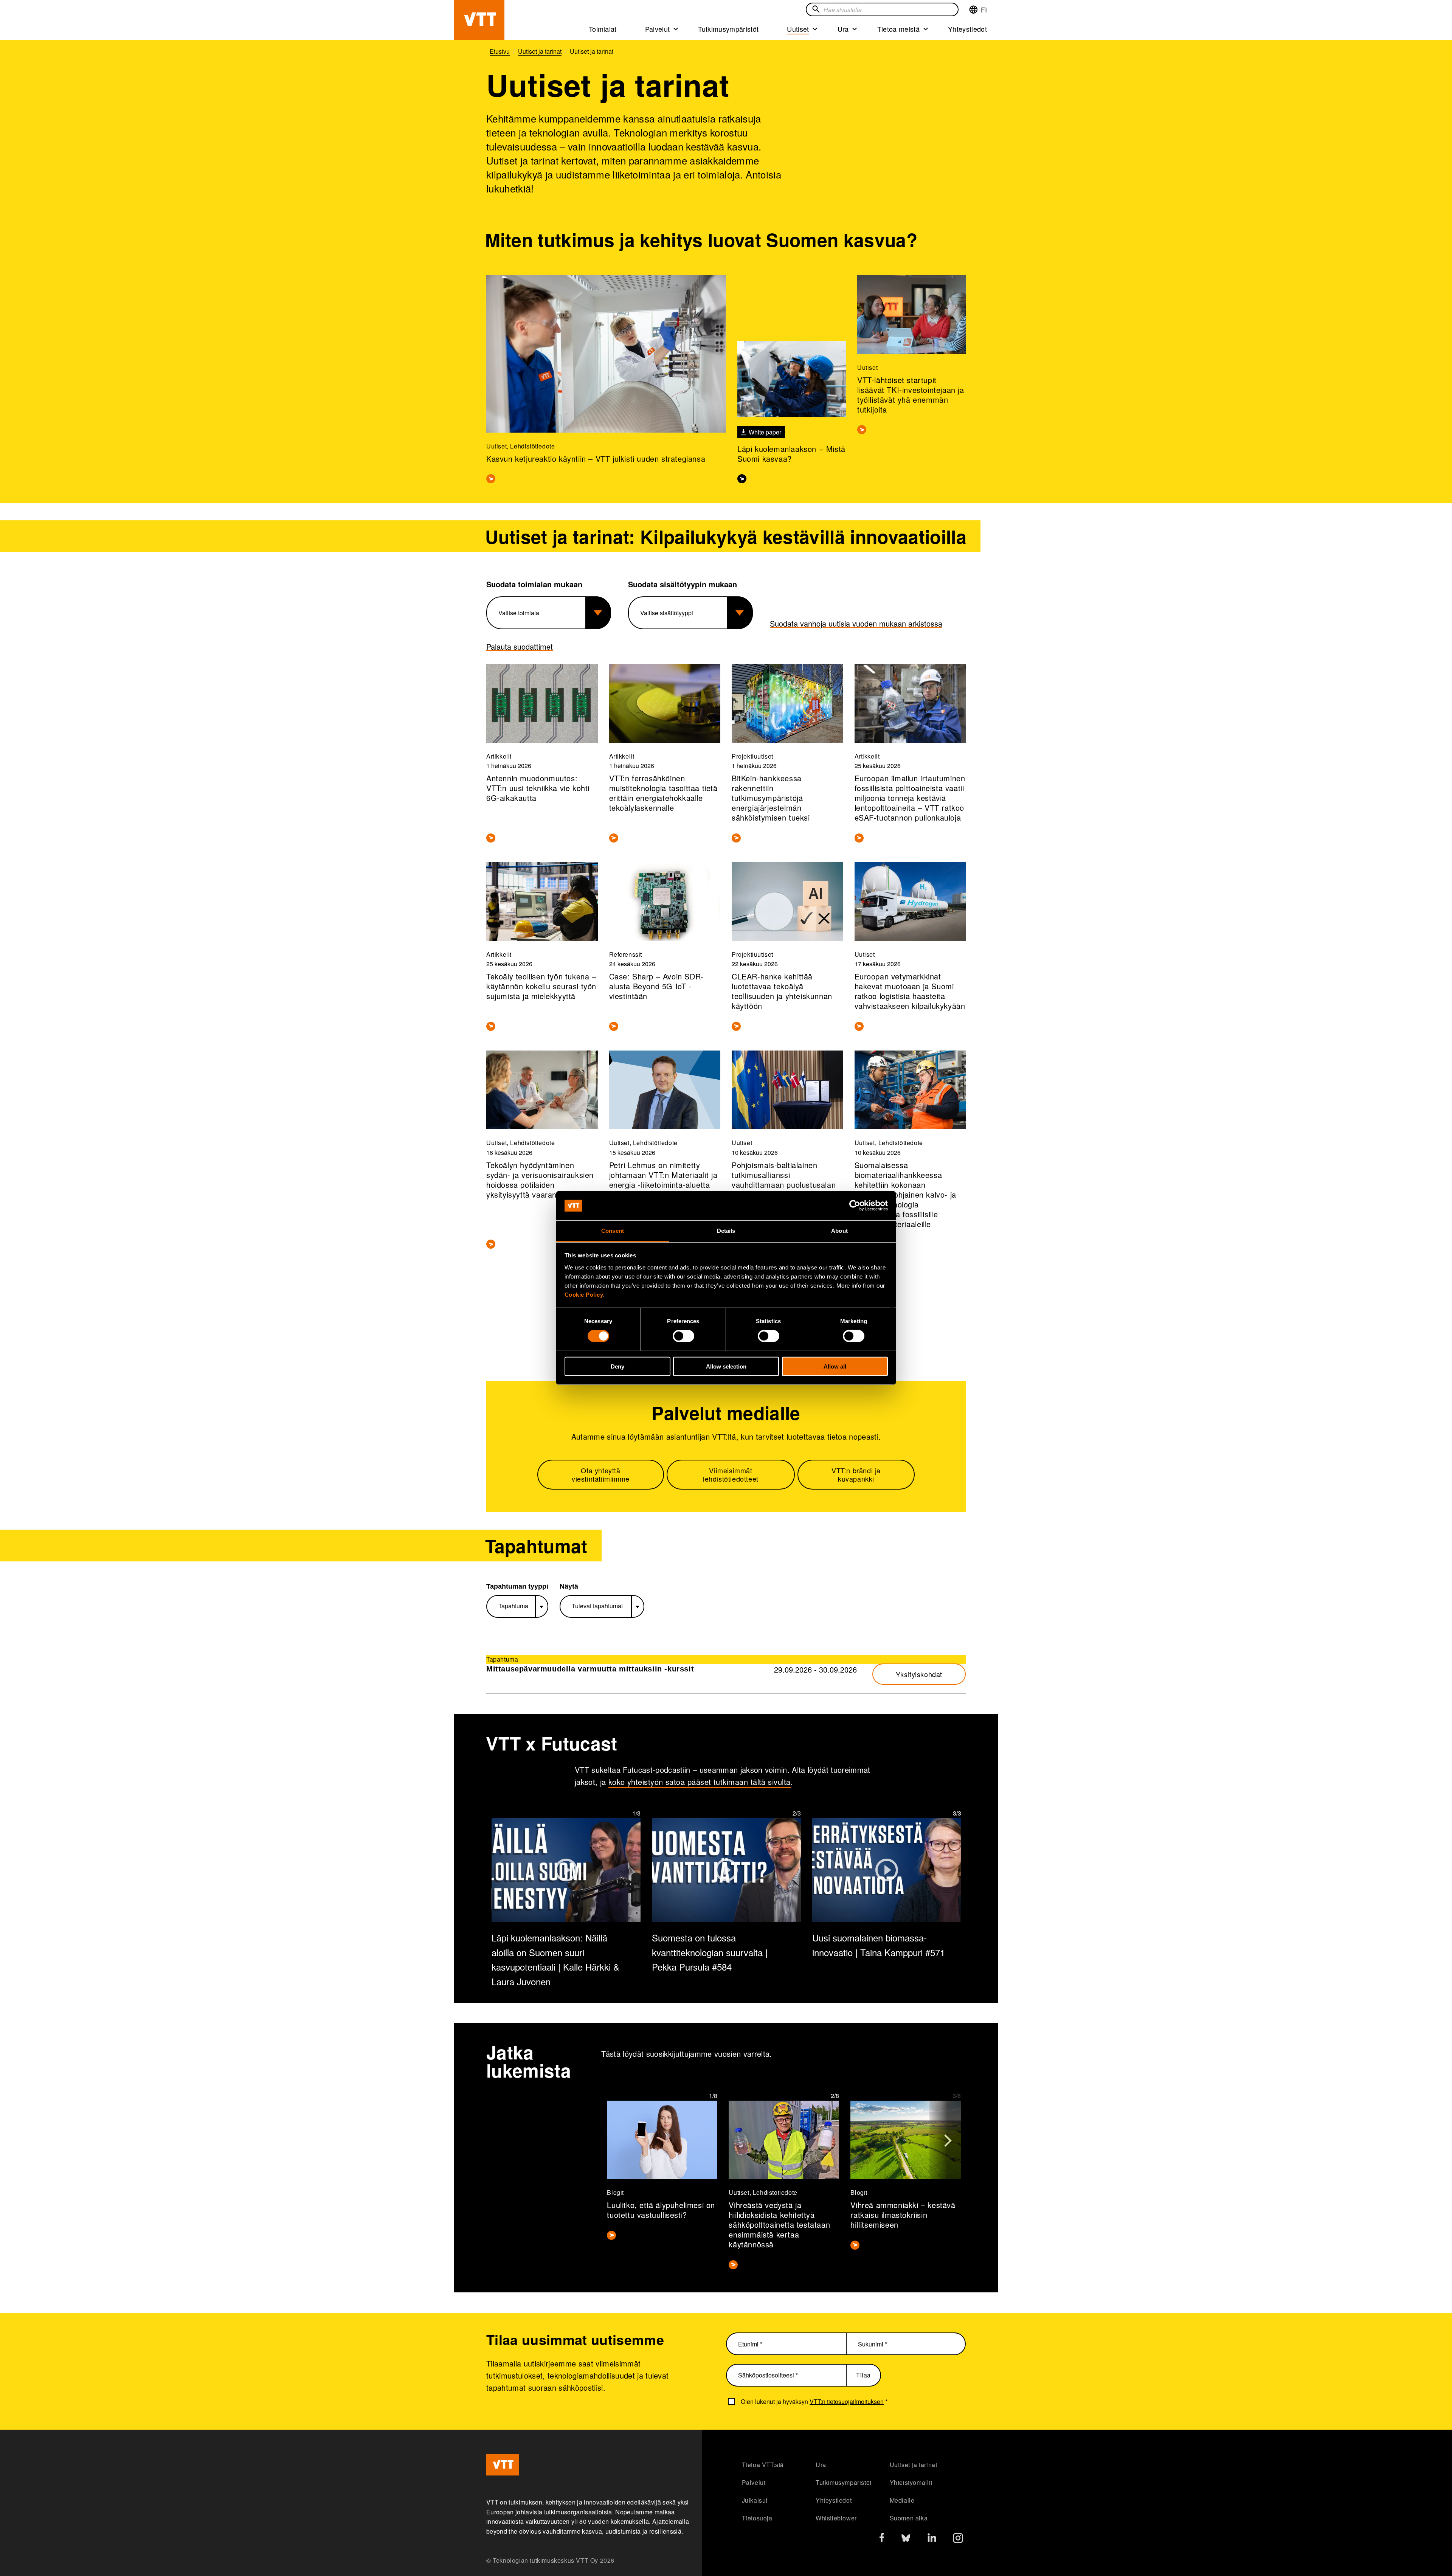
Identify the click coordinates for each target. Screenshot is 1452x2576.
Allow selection (726, 1366)
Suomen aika (909, 2518)
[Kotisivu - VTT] (479, 20)
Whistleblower (836, 2518)
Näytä (569, 1586)
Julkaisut (755, 2500)
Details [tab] (726, 1231)
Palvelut (658, 29)
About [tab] (839, 1231)
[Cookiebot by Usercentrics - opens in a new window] (855, 1206)
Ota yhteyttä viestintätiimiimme (601, 1475)
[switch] (683, 1336)
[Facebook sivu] (882, 2539)
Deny (617, 1366)
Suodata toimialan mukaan (534, 584)
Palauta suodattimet (520, 646)
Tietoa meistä (898, 29)
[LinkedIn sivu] (932, 2539)
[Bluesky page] (906, 2540)
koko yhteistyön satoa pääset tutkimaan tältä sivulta (700, 1782)
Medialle (902, 2500)
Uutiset (798, 29)
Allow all (835, 1366)
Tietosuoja (757, 2518)
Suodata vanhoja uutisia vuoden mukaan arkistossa (856, 623)
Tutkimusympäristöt (728, 29)
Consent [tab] (613, 1231)
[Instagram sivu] (958, 2540)
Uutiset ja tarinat (914, 2465)
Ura (843, 29)
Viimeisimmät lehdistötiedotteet (731, 1475)
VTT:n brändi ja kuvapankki (856, 1475)
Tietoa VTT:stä (763, 2465)
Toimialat (603, 29)
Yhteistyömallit (911, 2482)
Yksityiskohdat (919, 1674)
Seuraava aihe (948, 2136)
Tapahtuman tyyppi (517, 1586)
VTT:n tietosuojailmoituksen (847, 2401)
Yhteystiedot (967, 29)
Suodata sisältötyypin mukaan (683, 584)
